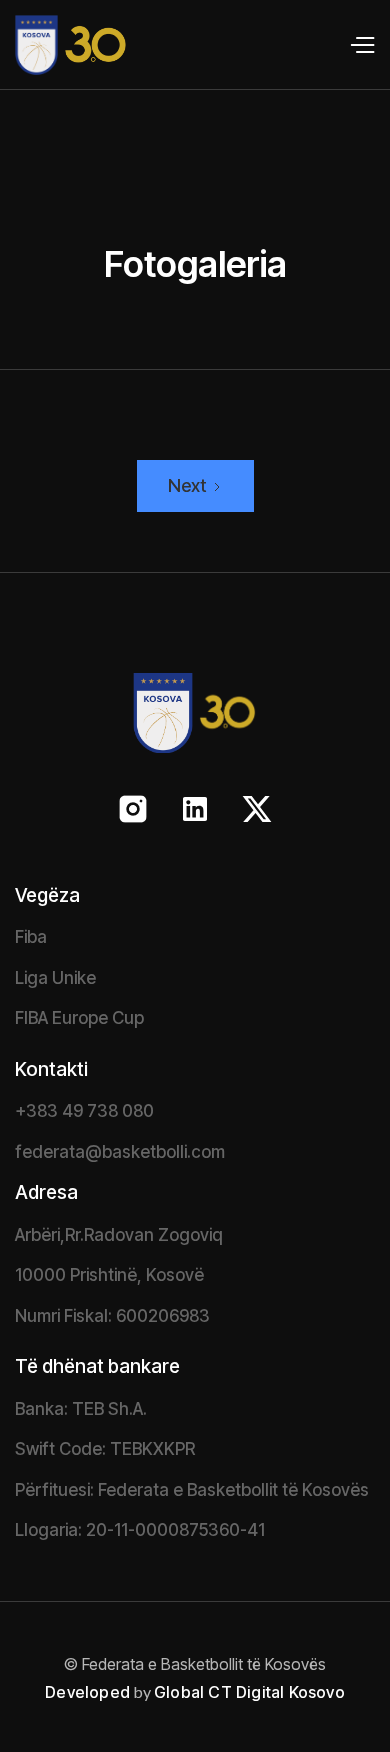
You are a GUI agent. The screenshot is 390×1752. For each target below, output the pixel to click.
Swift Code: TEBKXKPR (105, 1449)
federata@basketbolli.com (120, 1152)
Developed (87, 1692)
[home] (64, 45)
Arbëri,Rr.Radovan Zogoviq (119, 1235)
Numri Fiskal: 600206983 (112, 1316)
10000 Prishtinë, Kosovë (109, 1275)
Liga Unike (55, 978)
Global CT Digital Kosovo (249, 1692)
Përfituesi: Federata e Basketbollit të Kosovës (192, 1490)
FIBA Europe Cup (79, 1018)
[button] (361, 45)
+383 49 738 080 (84, 1111)
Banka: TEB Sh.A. (81, 1409)
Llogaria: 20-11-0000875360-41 (140, 1530)
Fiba (31, 937)
